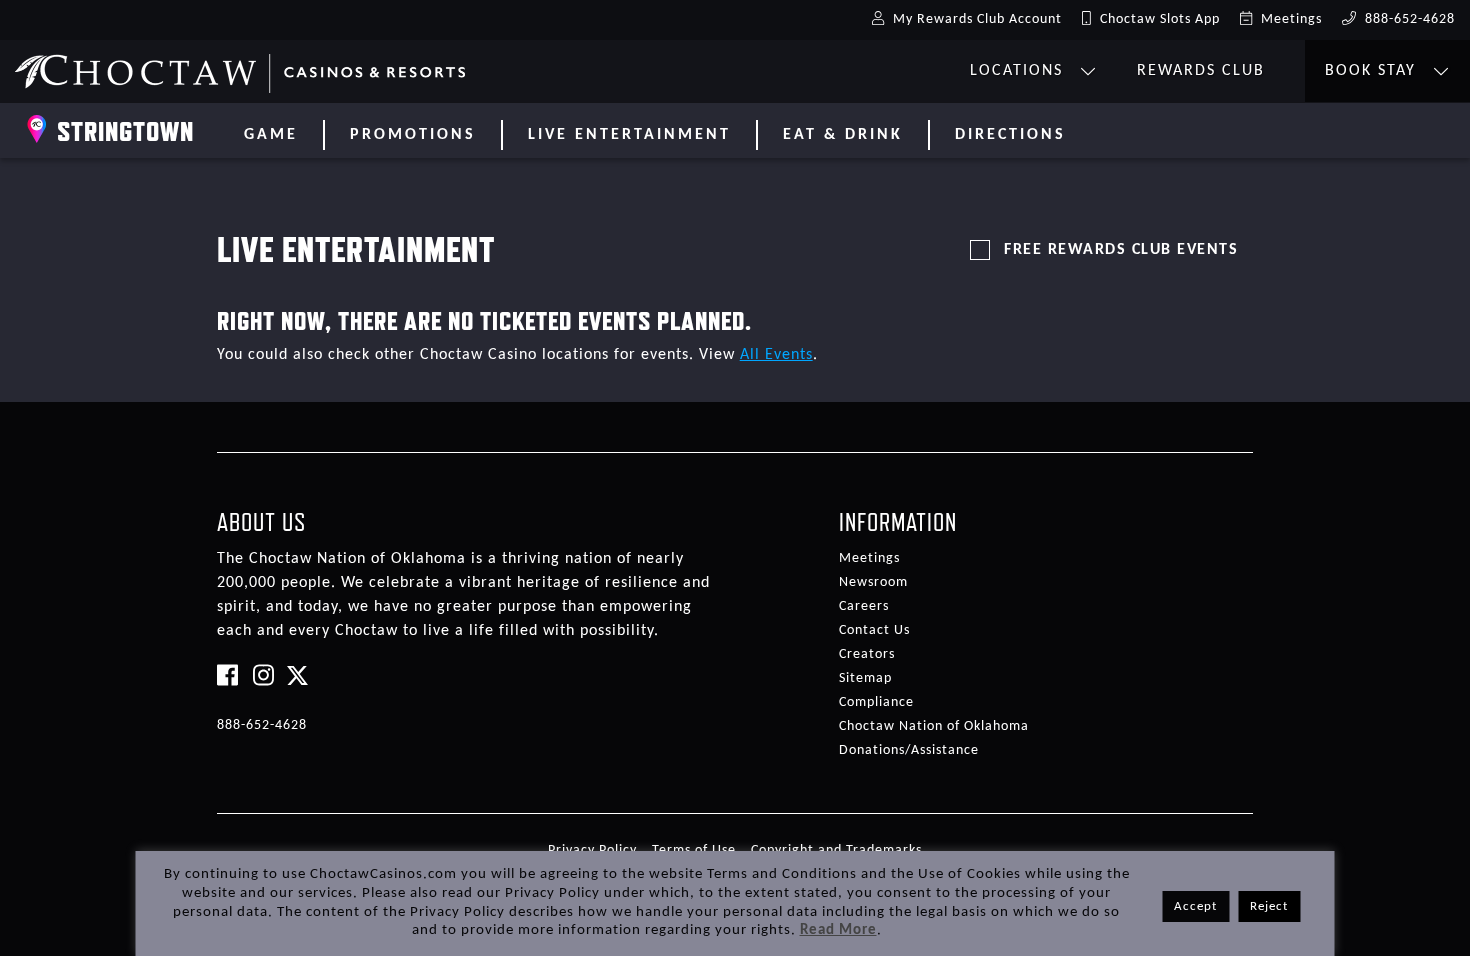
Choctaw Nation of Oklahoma (934, 726)
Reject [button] (1269, 906)
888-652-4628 (262, 725)
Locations (1019, 71)
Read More (838, 930)
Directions (1010, 135)
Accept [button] (1195, 906)
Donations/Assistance (909, 750)
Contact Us (874, 630)
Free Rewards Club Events (1121, 250)
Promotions (413, 135)
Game (271, 135)
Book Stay (1373, 71)
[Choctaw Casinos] (240, 66)
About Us (261, 522)
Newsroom (873, 582)
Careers (864, 606)
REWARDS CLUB (1201, 71)
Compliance (876, 702)
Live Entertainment (629, 135)
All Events (776, 355)
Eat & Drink (843, 135)
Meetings (869, 558)
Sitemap (865, 678)
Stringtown (125, 131)
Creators (867, 654)
